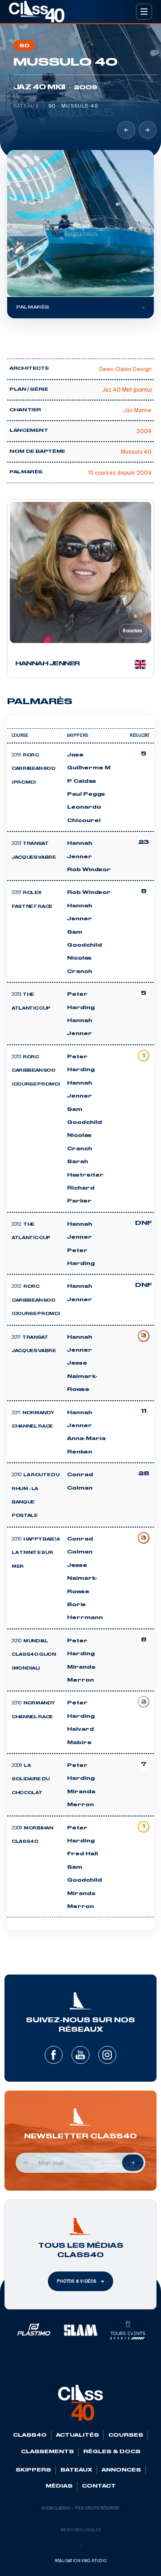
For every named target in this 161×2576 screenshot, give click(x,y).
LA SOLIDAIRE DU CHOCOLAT (31, 1780)
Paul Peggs (86, 794)
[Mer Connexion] (126, 130)
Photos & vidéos (77, 2281)
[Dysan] (148, 130)
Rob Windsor (89, 870)
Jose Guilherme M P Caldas (89, 768)
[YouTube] (80, 2055)
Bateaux (26, 106)
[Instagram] (107, 2055)
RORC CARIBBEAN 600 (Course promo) (36, 1071)
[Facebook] (54, 2055)
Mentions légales (80, 2530)
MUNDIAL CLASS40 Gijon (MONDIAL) (34, 1655)
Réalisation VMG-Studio (81, 2561)
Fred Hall (83, 1854)
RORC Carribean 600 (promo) (34, 769)
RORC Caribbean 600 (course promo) (36, 1301)
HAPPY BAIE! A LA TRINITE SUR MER (36, 1553)
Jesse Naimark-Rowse (82, 1376)
